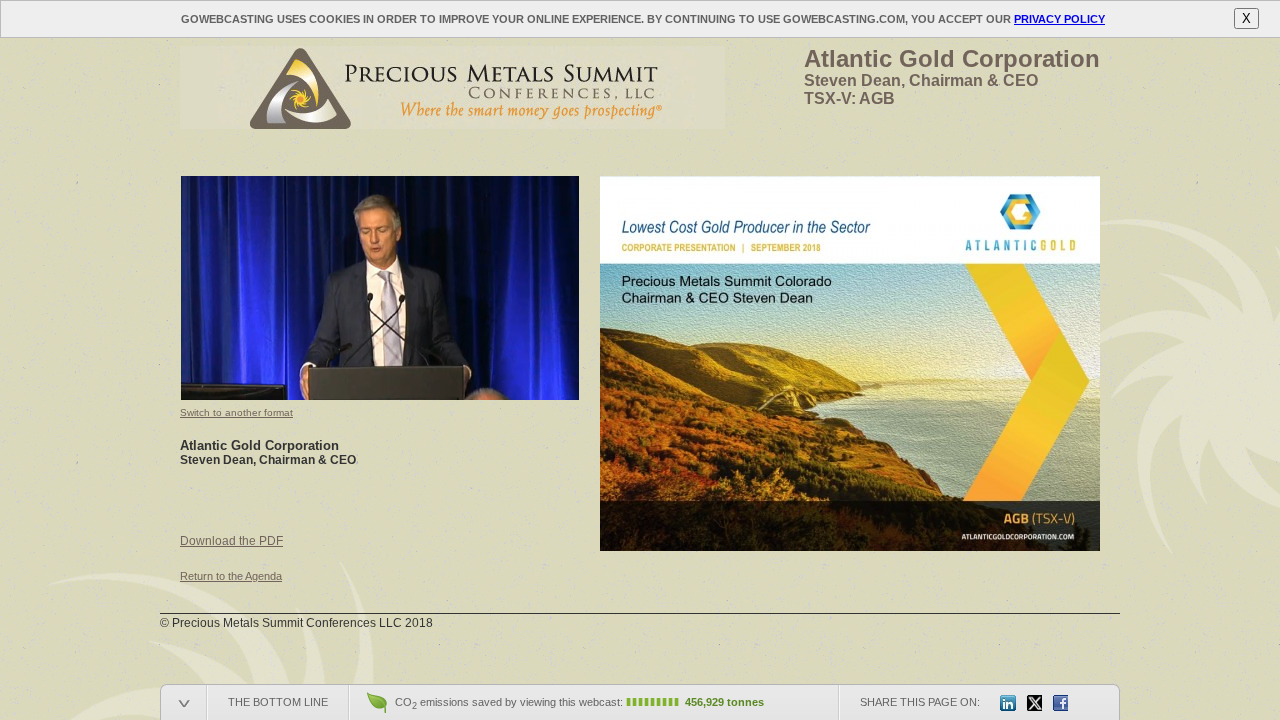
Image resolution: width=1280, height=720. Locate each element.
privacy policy (1059, 19)
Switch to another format (236, 412)
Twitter (1034, 703)
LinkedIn (1008, 703)
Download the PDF (231, 541)
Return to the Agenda (231, 576)
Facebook (1060, 703)
